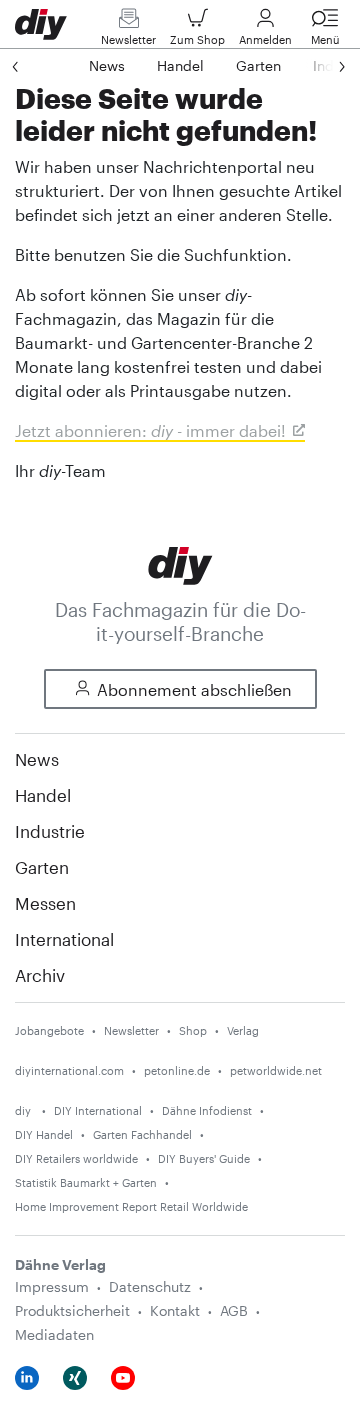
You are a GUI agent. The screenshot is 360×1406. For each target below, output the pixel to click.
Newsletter (128, 39)
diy (24, 1110)
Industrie (50, 831)
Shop (193, 1030)
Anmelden (265, 39)
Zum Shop (197, 39)
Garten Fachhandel (142, 1134)
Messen (45, 903)
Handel (43, 795)
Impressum (52, 1286)
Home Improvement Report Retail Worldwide (131, 1206)
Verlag (243, 1030)
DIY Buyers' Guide (204, 1158)
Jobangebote (49, 1030)
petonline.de (177, 1070)
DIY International (98, 1110)
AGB (234, 1310)
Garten (42, 867)
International (64, 939)
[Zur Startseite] (180, 563)
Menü (325, 39)
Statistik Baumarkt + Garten (86, 1182)
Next (322, 66)
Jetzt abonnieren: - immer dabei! (150, 430)
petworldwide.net (276, 1070)
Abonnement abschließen (194, 689)
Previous (35, 66)
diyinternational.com (69, 1070)
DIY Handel (44, 1134)
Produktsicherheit (72, 1310)
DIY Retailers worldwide (76, 1158)
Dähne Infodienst (207, 1110)
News (37, 759)
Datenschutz (150, 1286)
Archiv (40, 975)
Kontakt (175, 1310)
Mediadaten (54, 1334)
